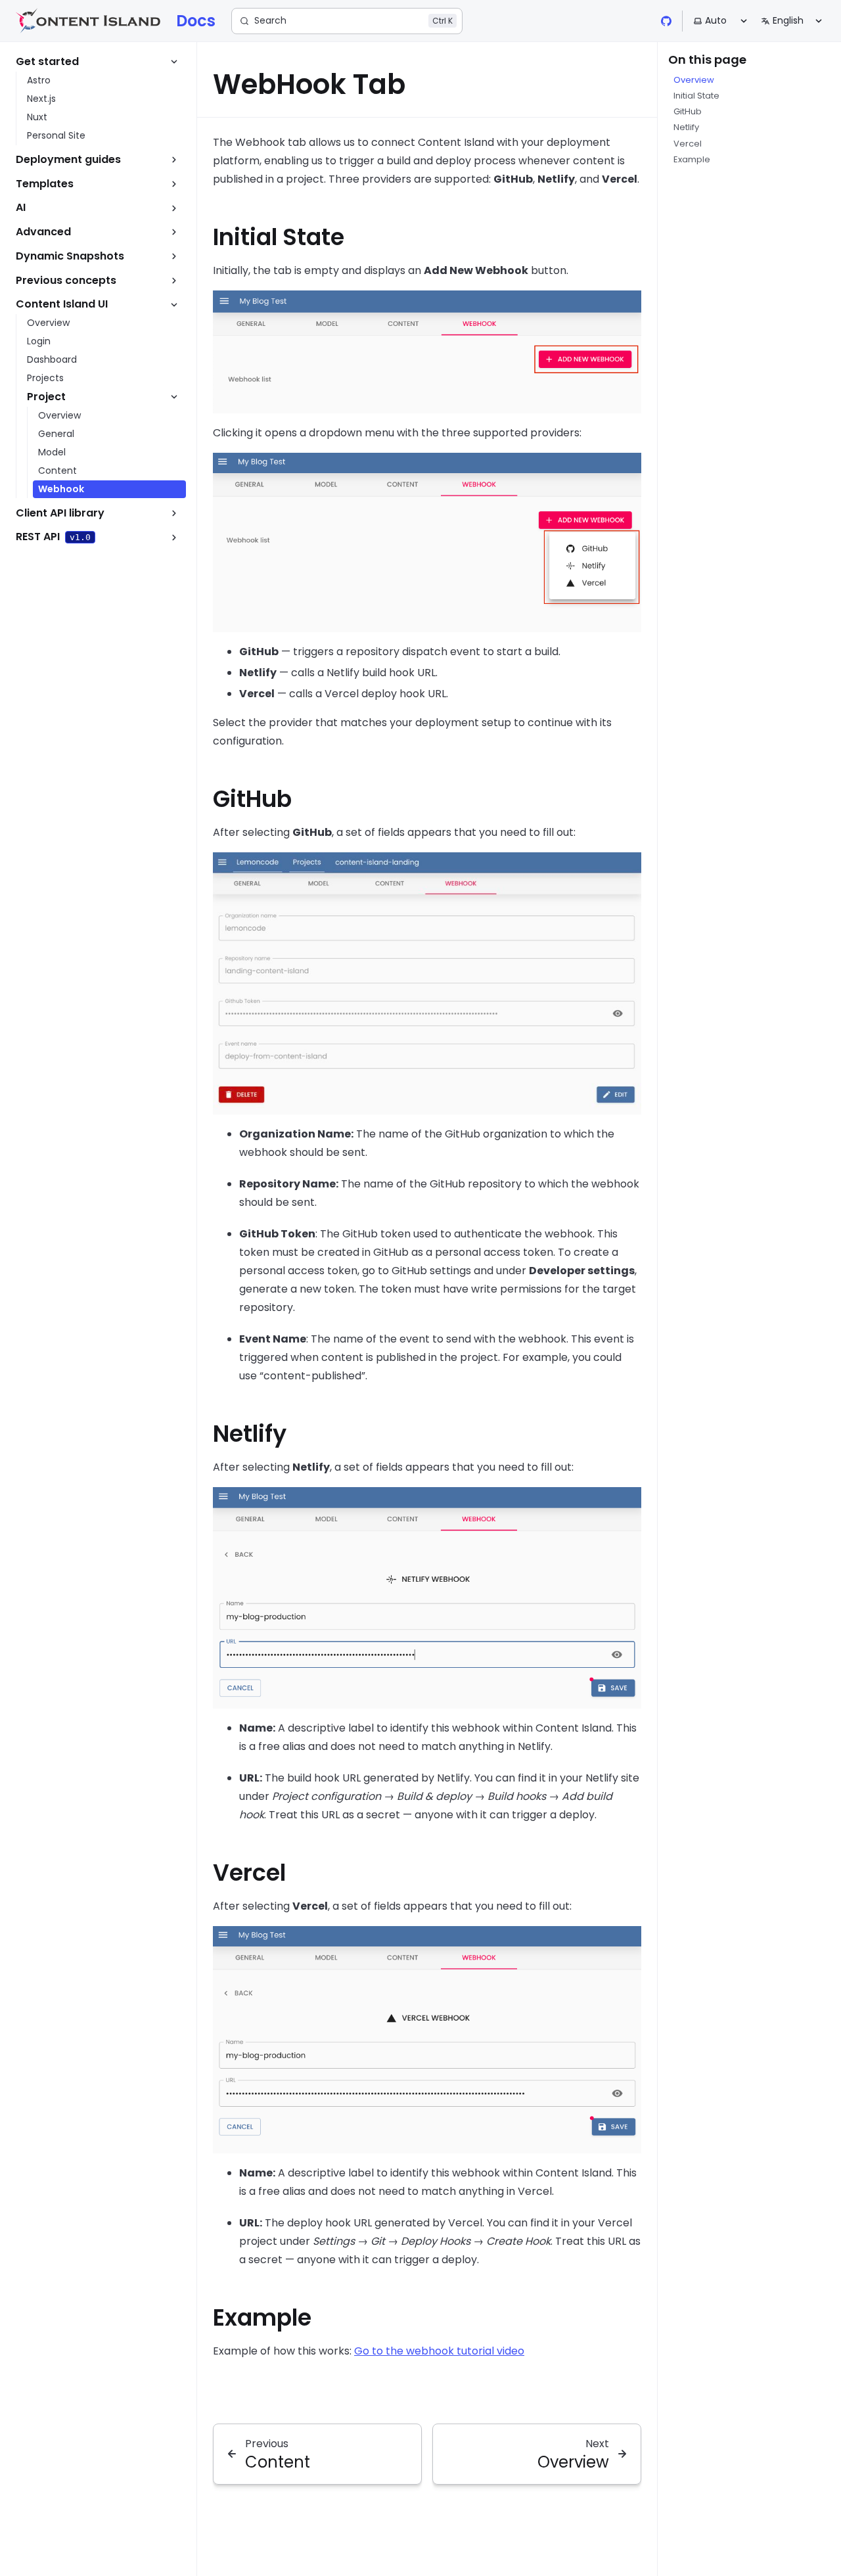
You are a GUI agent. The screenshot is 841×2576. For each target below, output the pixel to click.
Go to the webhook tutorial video (439, 2351)
